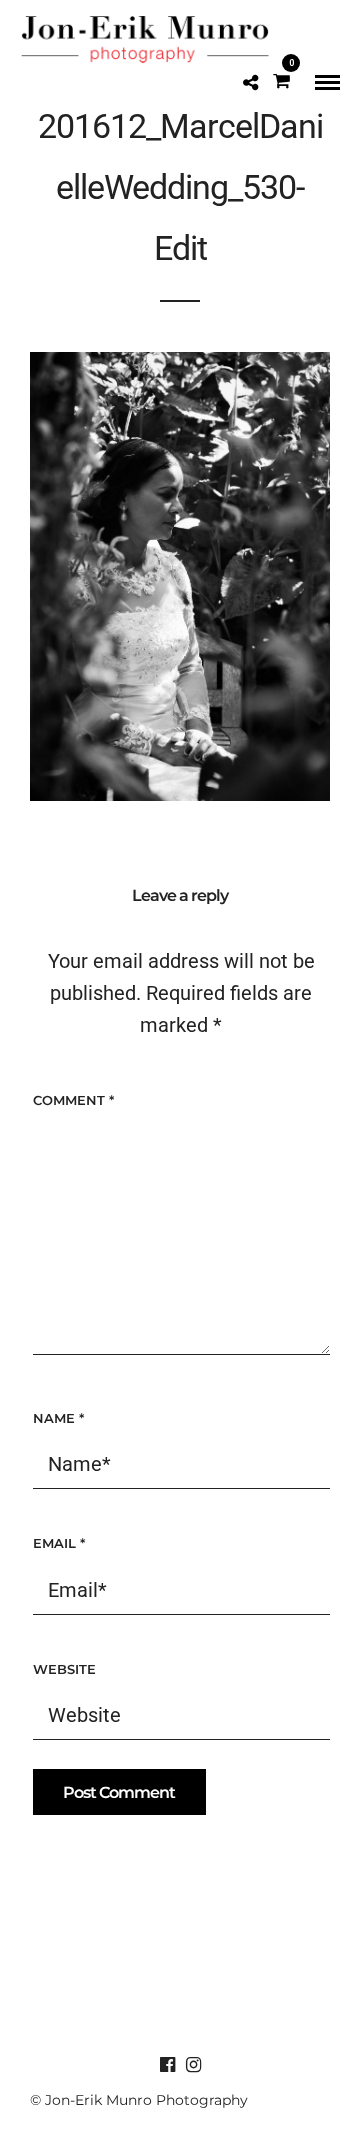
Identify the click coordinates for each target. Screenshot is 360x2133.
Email (59, 1543)
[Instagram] (193, 2065)
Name (58, 1418)
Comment (73, 1100)
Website (64, 1669)
